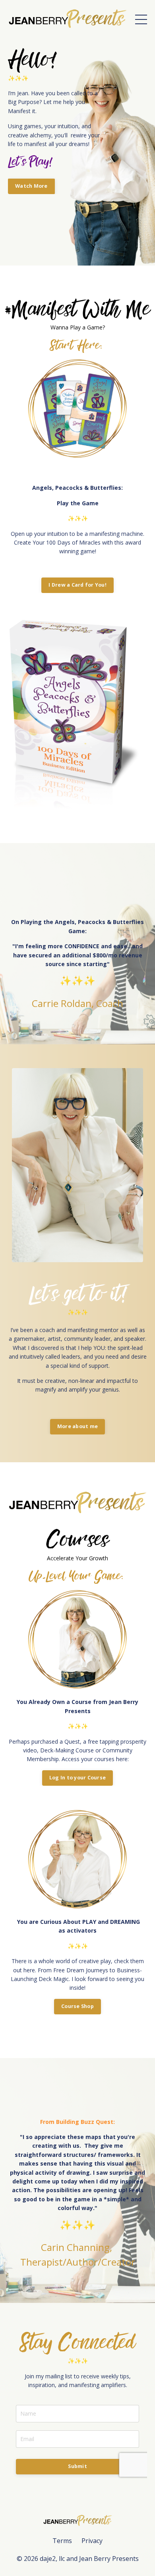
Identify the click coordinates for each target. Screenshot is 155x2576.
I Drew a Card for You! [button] (77, 585)
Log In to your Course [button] (77, 1778)
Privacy (92, 2541)
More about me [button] (77, 1426)
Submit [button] (77, 2466)
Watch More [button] (31, 186)
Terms (62, 2541)
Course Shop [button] (77, 2006)
